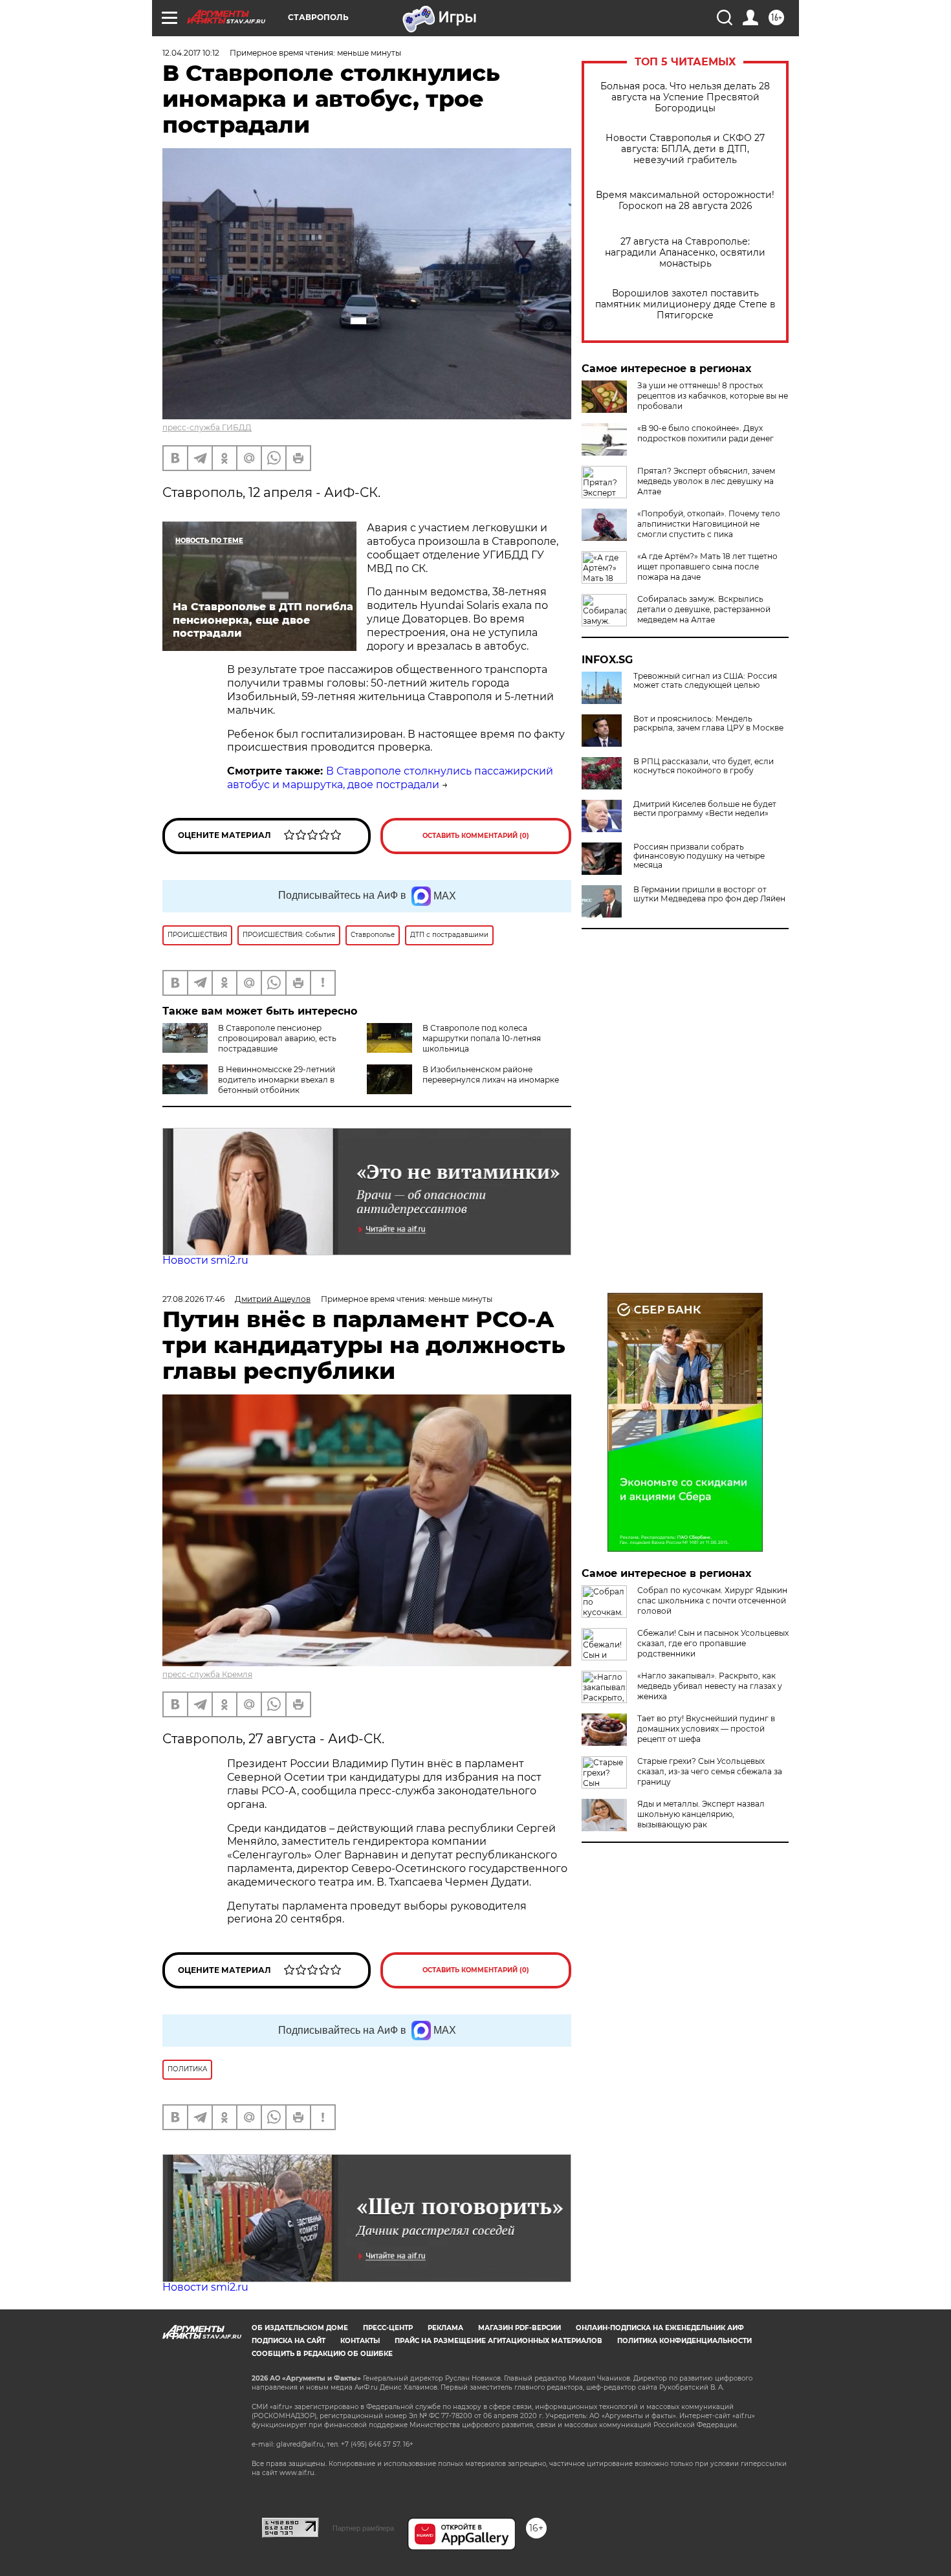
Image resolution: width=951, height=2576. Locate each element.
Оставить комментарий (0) (476, 836)
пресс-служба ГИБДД (207, 427)
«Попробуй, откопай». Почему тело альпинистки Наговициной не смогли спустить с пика (709, 524)
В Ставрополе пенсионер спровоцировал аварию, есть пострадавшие (277, 1038)
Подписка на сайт (289, 2341)
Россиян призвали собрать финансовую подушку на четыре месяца (699, 856)
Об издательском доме (300, 2328)
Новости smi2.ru (205, 1260)
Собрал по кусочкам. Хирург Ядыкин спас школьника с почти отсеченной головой (712, 1601)
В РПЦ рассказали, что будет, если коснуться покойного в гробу (704, 766)
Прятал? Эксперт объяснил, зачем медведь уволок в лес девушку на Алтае (706, 481)
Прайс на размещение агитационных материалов (498, 2341)
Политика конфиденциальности (684, 2341)
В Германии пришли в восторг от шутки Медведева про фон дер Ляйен (709, 894)
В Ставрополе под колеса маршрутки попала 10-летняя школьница (482, 1038)
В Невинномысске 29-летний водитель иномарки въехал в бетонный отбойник (277, 1080)
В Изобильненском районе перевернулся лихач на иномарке (491, 1074)
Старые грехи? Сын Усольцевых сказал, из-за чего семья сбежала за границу (710, 1771)
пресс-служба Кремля (207, 1674)
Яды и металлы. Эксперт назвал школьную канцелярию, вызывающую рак (701, 1814)
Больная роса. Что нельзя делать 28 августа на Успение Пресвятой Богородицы (685, 97)
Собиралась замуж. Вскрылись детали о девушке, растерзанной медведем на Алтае (704, 609)
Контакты (360, 2341)
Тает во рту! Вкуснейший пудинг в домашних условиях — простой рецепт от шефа (706, 1729)
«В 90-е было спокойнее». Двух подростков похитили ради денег (705, 433)
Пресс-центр (388, 2328)
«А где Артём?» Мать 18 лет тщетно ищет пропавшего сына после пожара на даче (707, 567)
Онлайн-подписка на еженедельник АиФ (660, 2328)
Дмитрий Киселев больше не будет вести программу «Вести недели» (705, 809)
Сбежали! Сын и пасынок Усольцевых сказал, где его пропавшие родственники (713, 1643)
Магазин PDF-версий (519, 2328)
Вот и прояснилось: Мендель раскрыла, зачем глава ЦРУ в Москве (708, 723)
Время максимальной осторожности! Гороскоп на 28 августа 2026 (685, 201)
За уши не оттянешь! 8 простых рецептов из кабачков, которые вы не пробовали (713, 396)
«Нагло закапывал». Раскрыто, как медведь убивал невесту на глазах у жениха (710, 1686)
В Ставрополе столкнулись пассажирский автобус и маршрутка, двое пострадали (390, 778)
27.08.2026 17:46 (193, 1299)
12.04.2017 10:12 (191, 53)
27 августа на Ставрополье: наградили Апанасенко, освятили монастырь (685, 253)
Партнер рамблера (363, 2528)
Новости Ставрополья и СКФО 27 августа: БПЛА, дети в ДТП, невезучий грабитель (685, 149)
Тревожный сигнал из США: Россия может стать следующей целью (705, 681)
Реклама (445, 2328)
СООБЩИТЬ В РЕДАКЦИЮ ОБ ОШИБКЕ (322, 2354)
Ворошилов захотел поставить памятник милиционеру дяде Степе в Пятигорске (685, 304)
